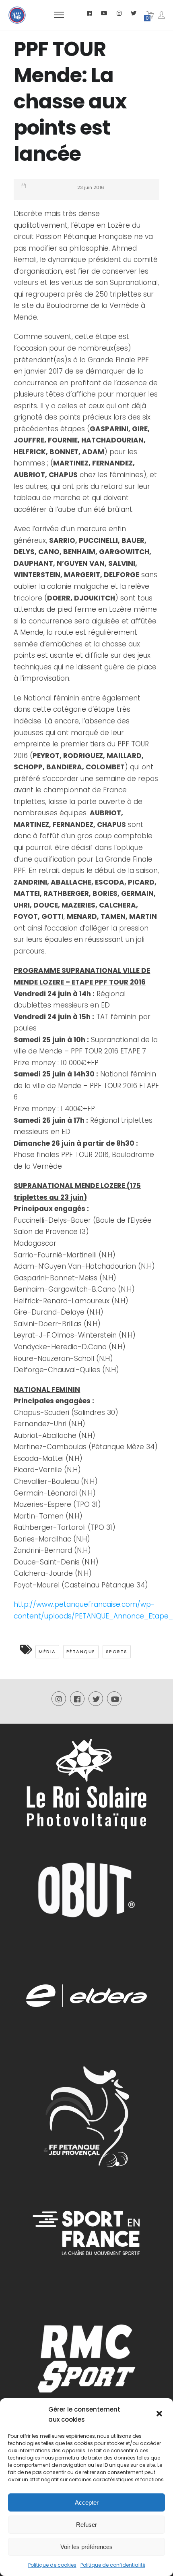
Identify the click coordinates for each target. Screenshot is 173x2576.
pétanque (81, 1652)
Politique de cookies (52, 2565)
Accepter (87, 2502)
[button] (160, 2414)
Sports (117, 1652)
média (47, 1652)
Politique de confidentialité (113, 2565)
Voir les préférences (86, 2547)
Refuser (86, 2525)
